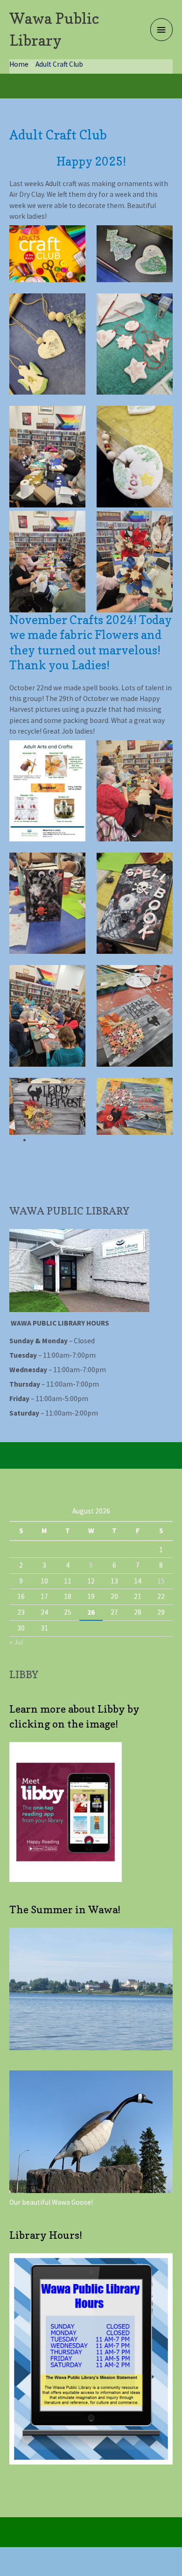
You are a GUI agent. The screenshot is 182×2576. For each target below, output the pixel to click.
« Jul (16, 1642)
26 (91, 1612)
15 (161, 1581)
